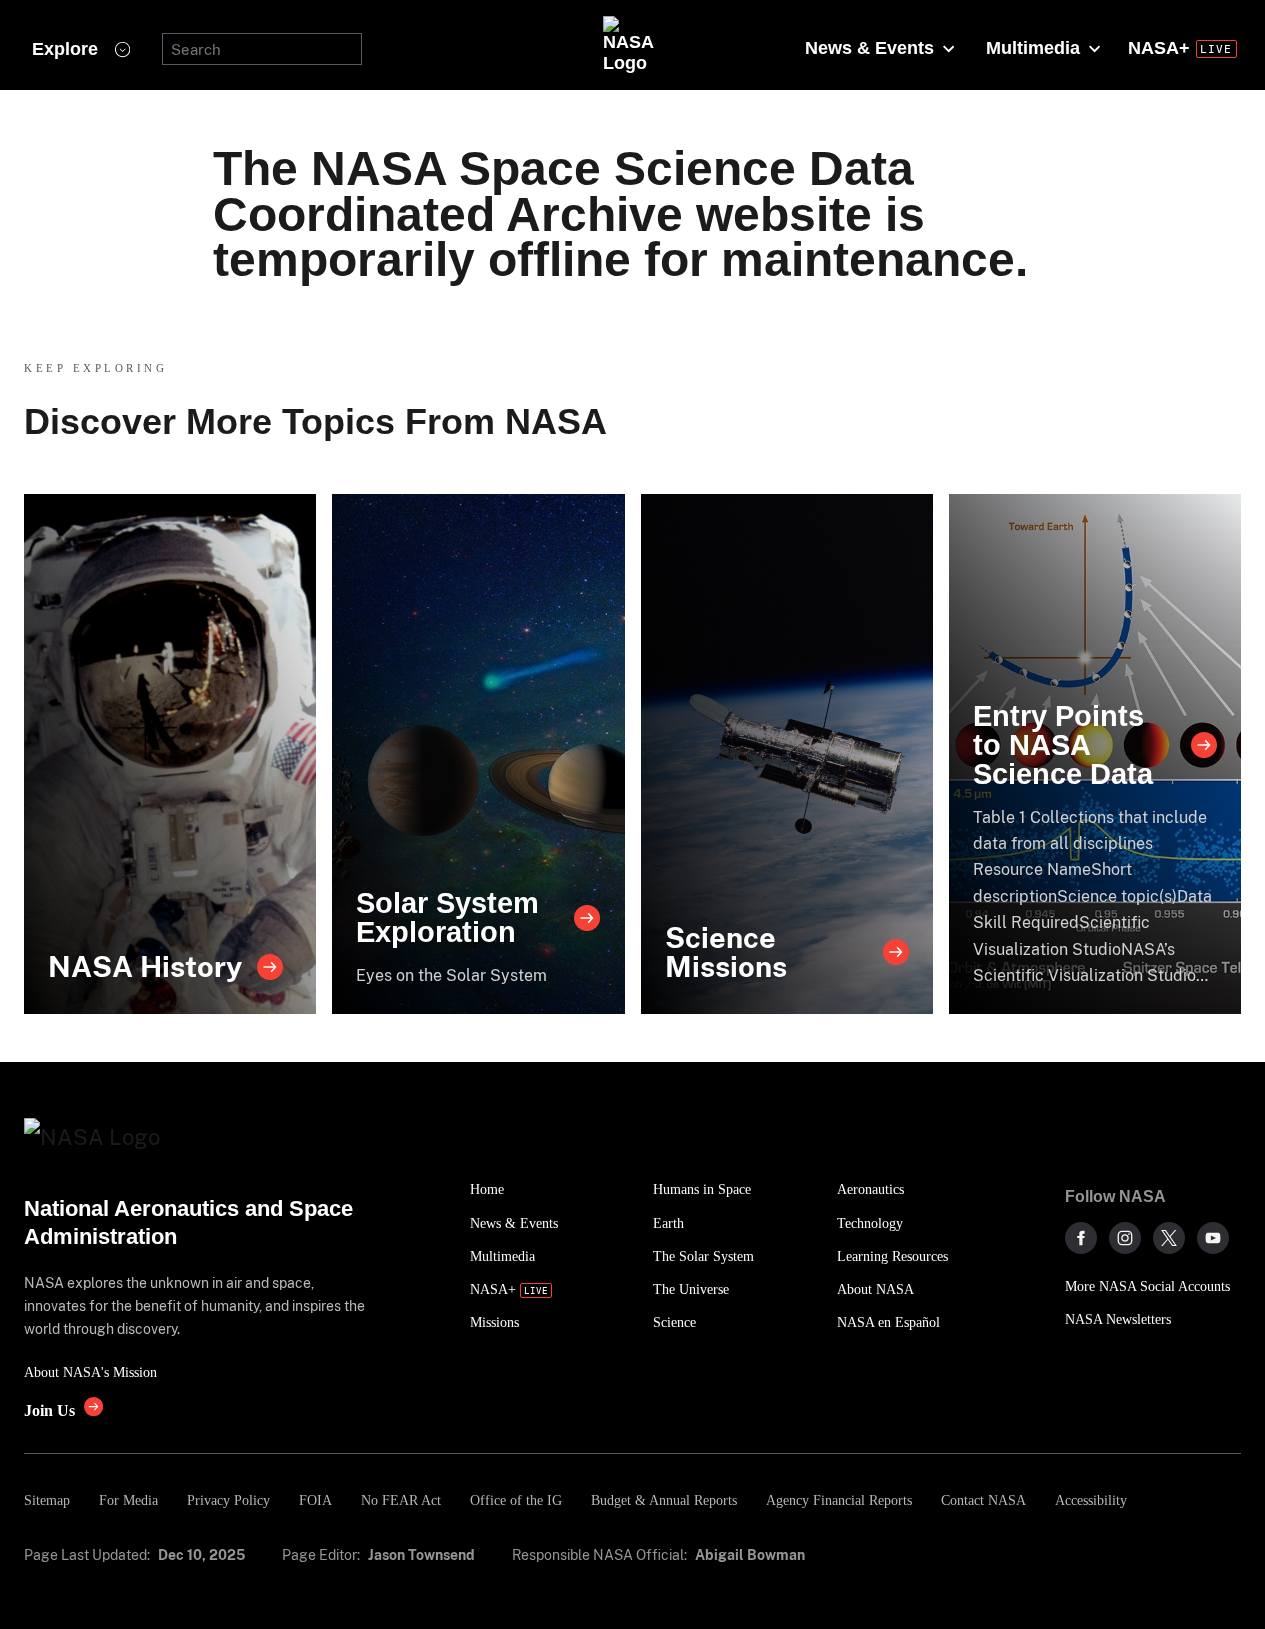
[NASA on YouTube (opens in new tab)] (1213, 1238)
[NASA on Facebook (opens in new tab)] (1081, 1238)
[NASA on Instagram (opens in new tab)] (1125, 1238)
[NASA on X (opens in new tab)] (1169, 1238)
